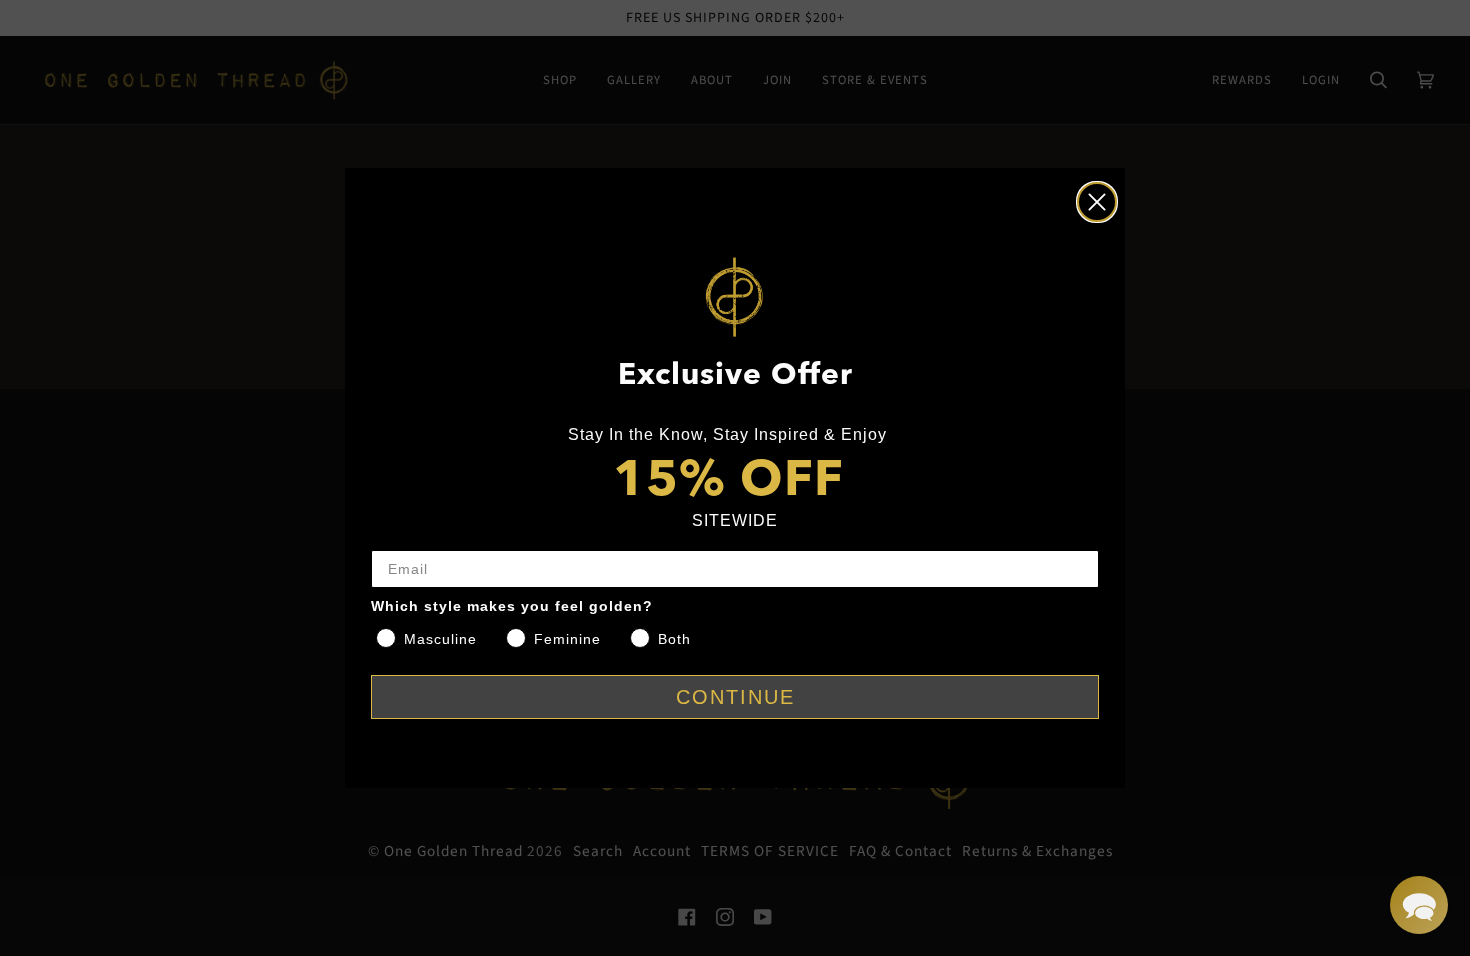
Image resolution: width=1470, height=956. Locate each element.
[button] (1419, 905)
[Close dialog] (1097, 202)
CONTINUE (735, 697)
